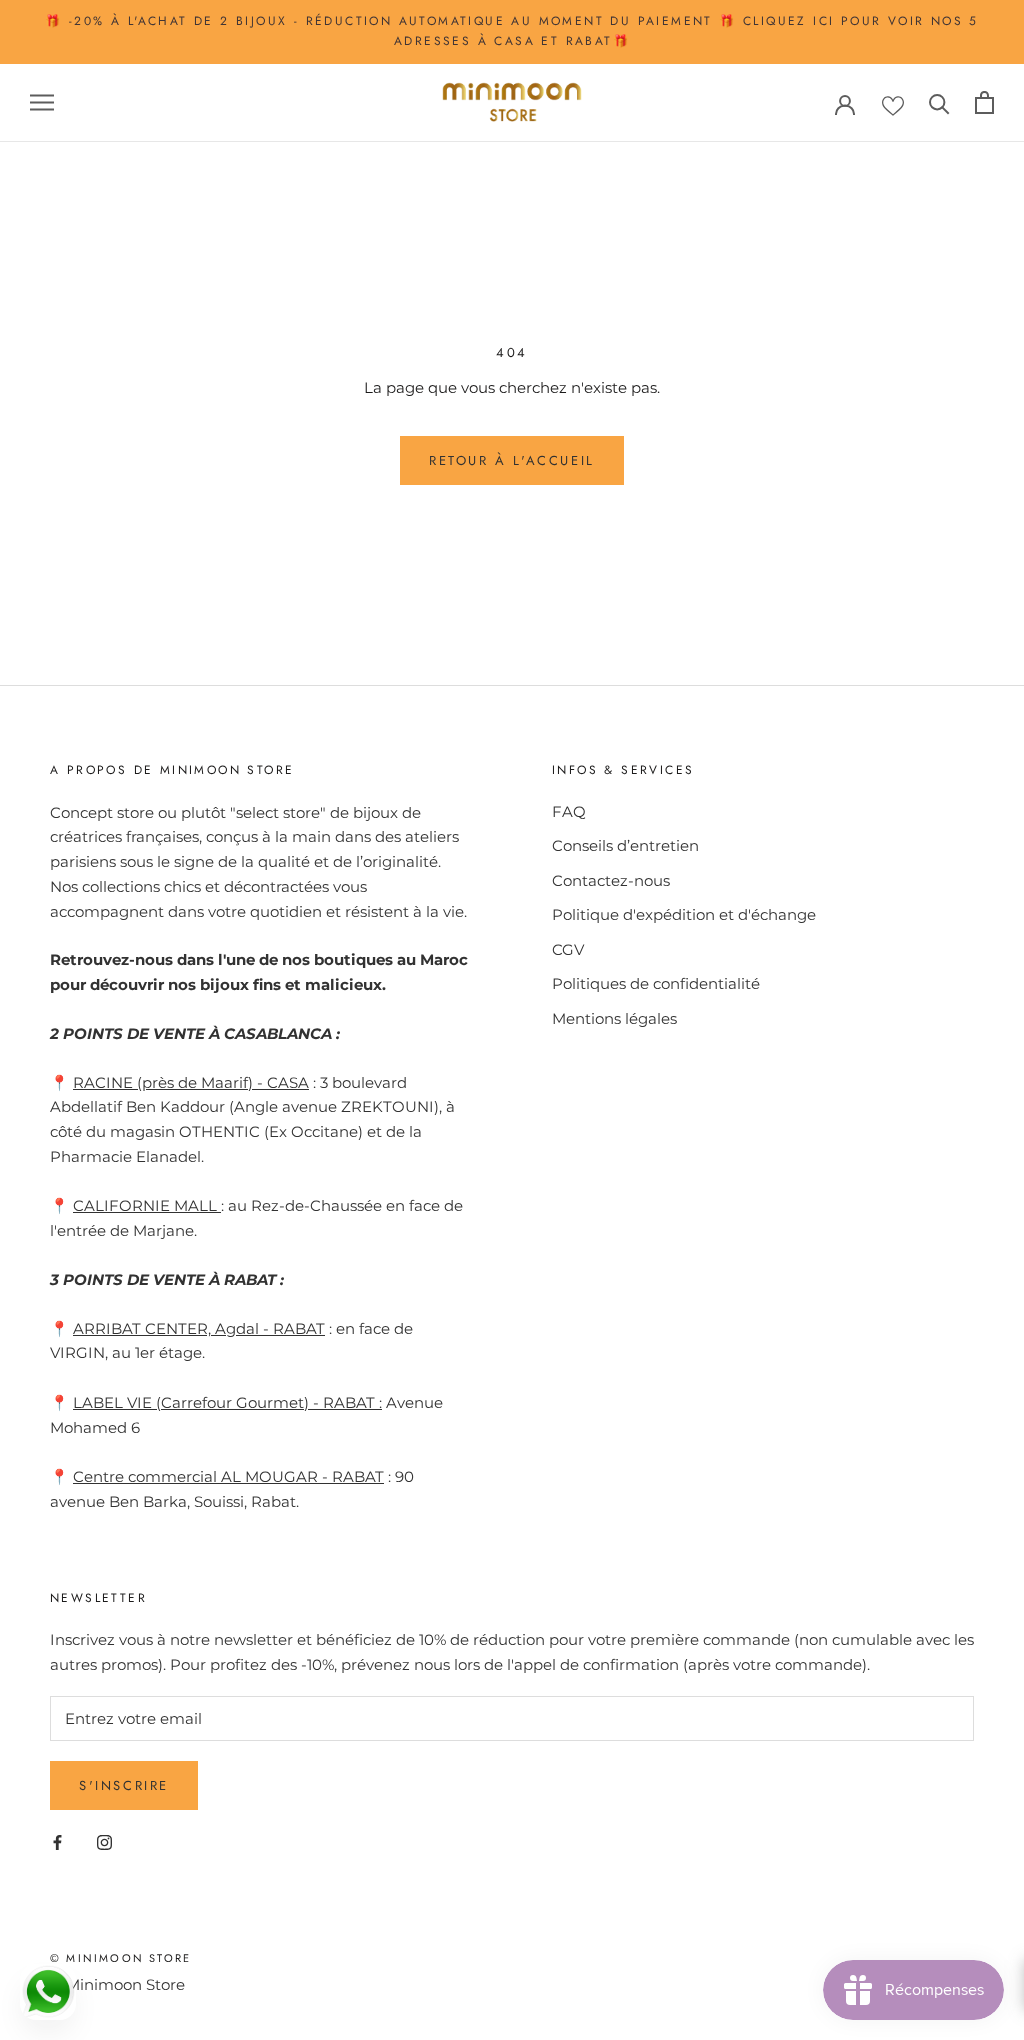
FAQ (569, 811)
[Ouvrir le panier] (984, 102)
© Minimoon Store (120, 1958)
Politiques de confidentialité (656, 983)
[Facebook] (57, 1842)
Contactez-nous (611, 880)
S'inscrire (124, 1785)
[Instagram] (104, 1842)
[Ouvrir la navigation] (42, 103)
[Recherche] (939, 102)
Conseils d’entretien (625, 845)
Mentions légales (614, 1018)
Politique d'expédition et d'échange (684, 914)
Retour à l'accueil (512, 460)
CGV (568, 949)
